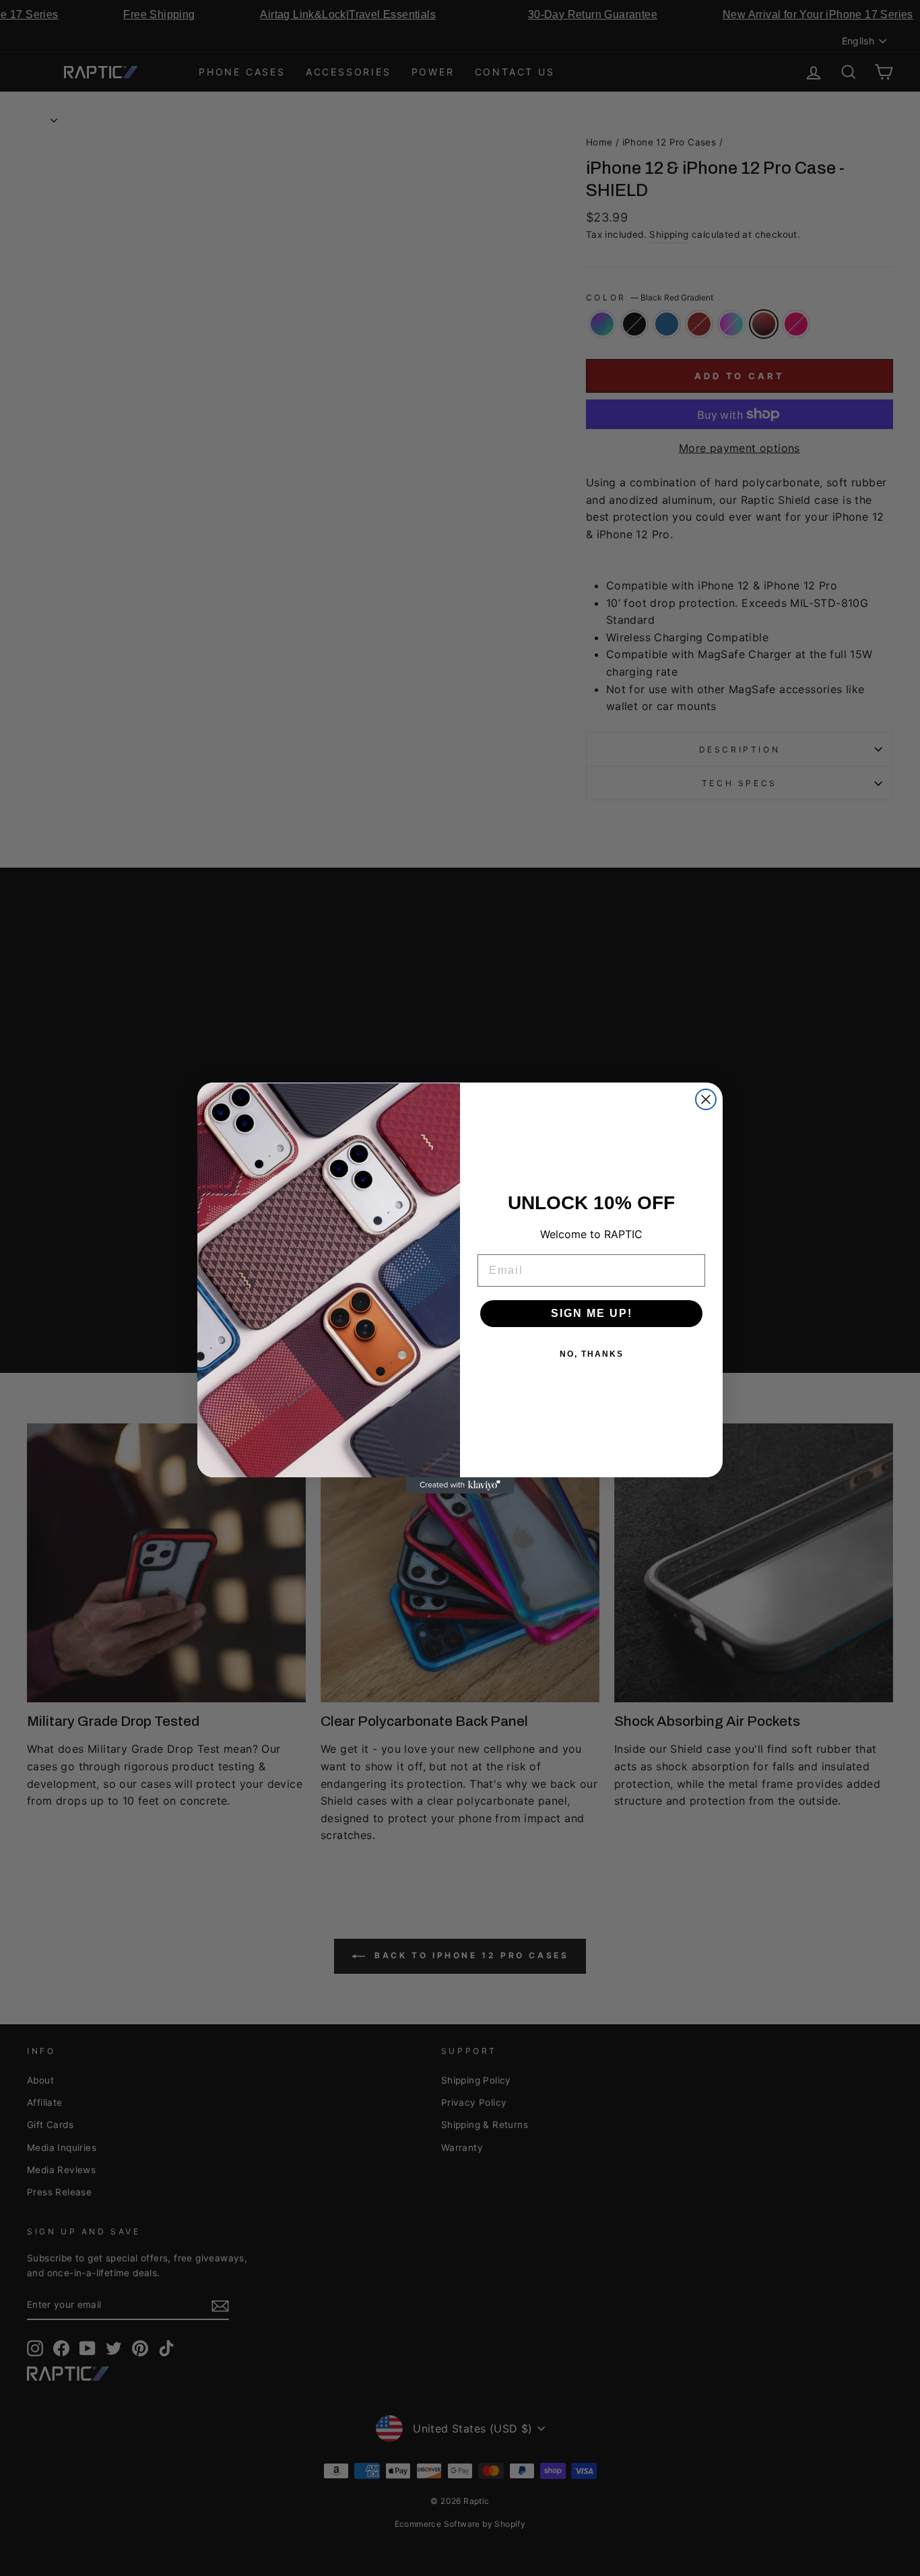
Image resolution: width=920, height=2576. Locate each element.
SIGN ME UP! (592, 1313)
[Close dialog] (706, 1099)
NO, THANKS (592, 1354)
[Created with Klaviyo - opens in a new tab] (460, 1485)
